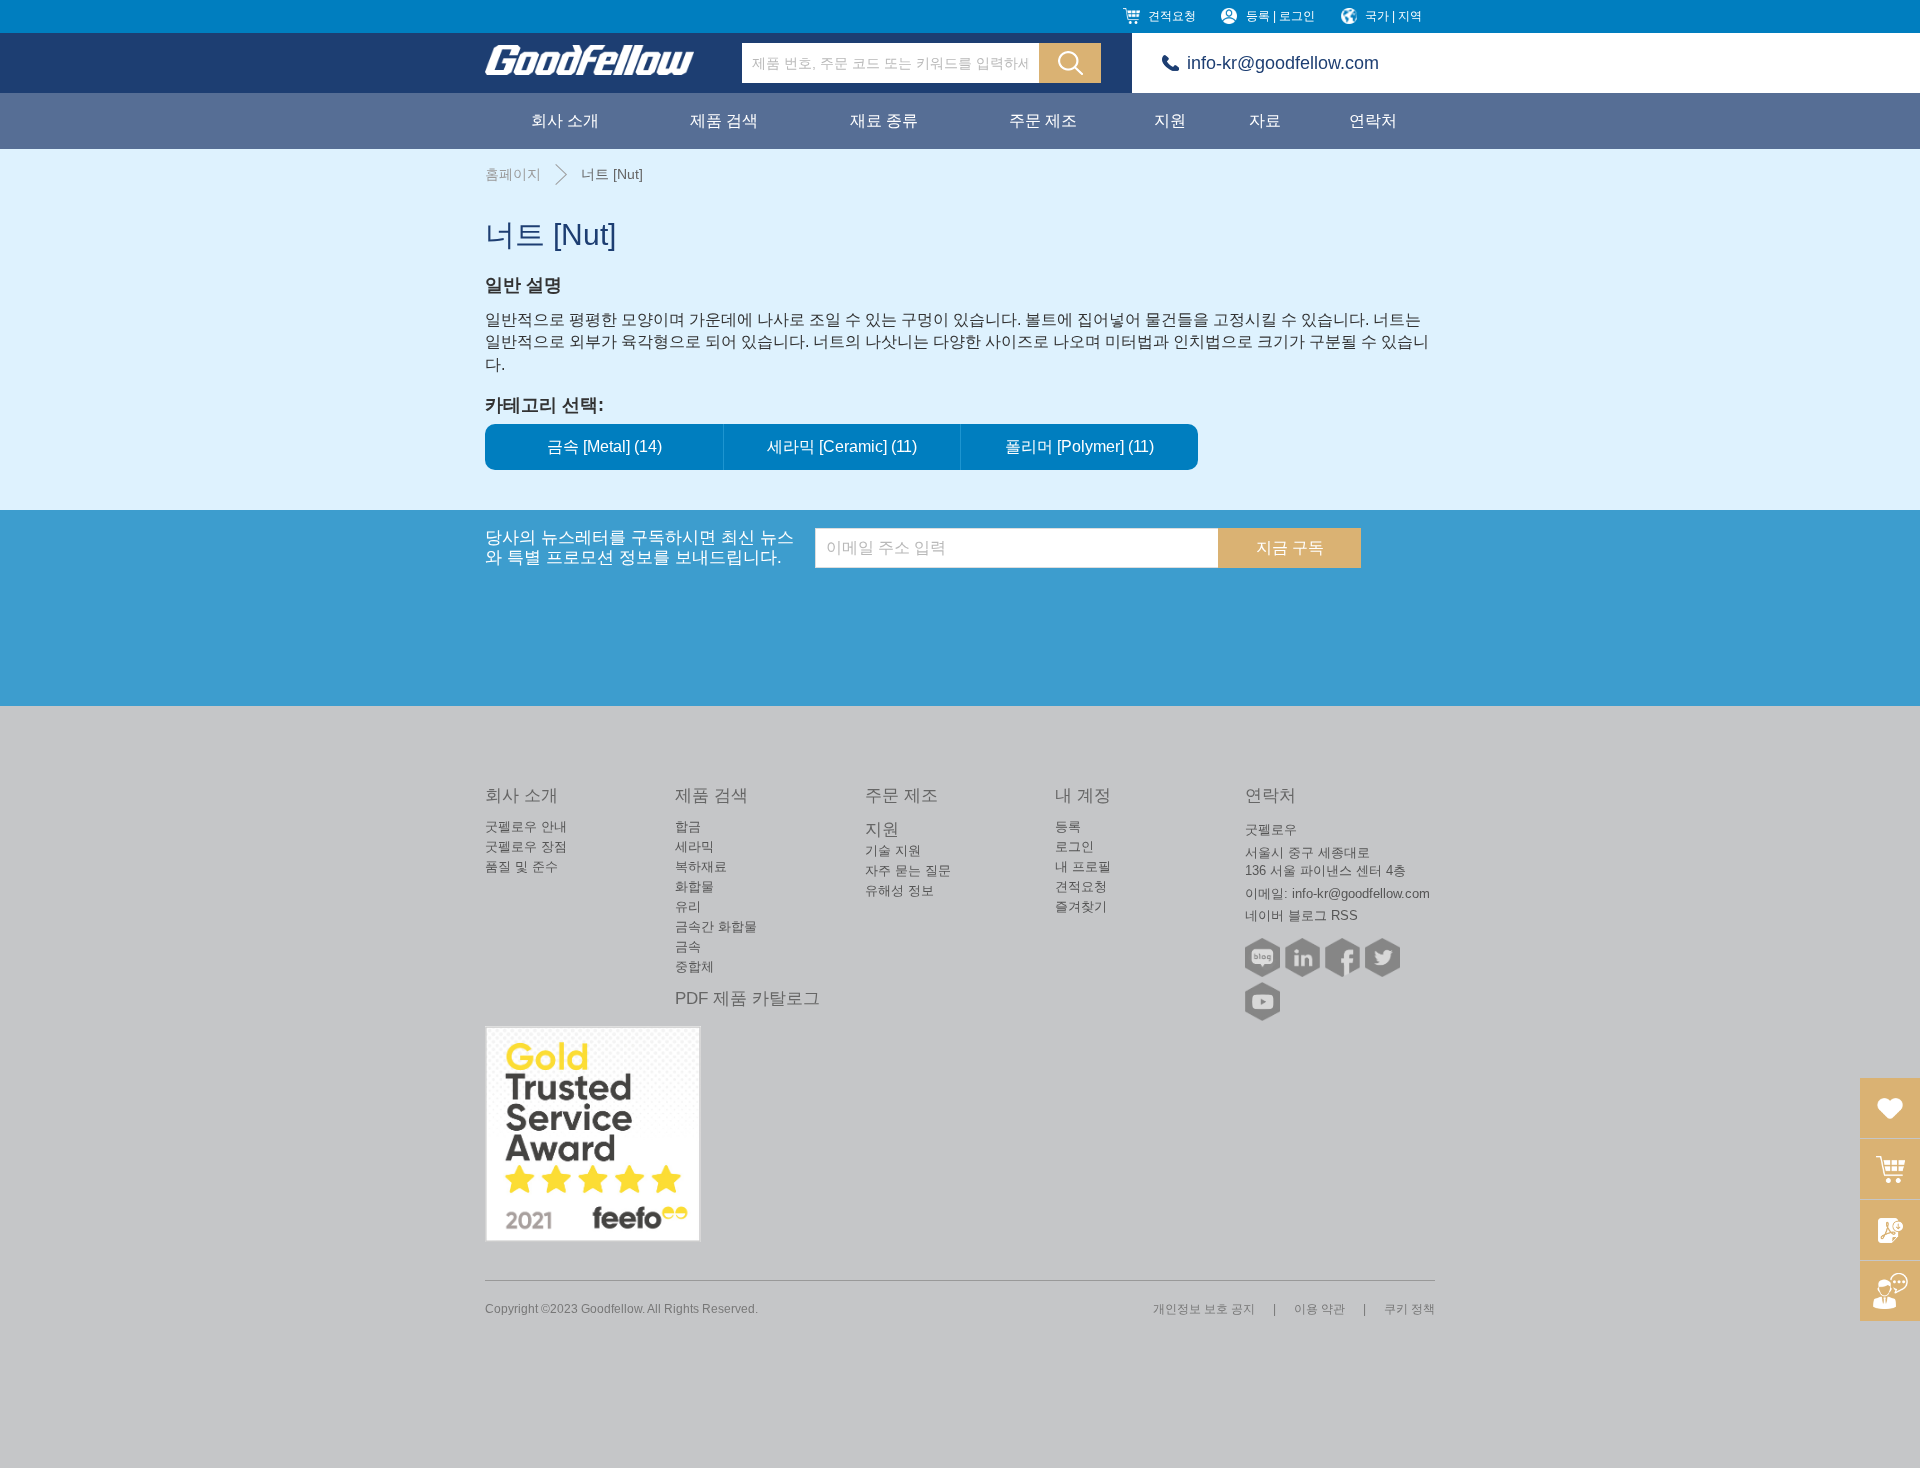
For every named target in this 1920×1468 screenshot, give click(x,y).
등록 (1068, 826)
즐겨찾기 (1081, 906)
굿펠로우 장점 (526, 846)
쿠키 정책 (1409, 1309)
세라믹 (694, 846)
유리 (688, 906)
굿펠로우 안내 (526, 826)
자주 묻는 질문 (908, 870)
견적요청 (1172, 16)
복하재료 (701, 866)
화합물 (694, 886)
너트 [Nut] (612, 174)
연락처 (1373, 120)
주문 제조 (1043, 120)
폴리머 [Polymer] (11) (1079, 446)
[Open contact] (1890, 1291)
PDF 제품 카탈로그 (747, 998)
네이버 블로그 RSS (1301, 915)
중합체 (694, 966)
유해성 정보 (899, 890)
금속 (688, 946)
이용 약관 (1319, 1309)
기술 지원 (893, 850)
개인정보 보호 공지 (1204, 1309)
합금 (688, 826)
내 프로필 (1083, 866)
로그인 (1074, 846)
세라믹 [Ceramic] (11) (842, 446)
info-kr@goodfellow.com (1283, 63)
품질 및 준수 (521, 866)
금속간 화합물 (716, 926)
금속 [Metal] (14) (604, 446)
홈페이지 (513, 174)
